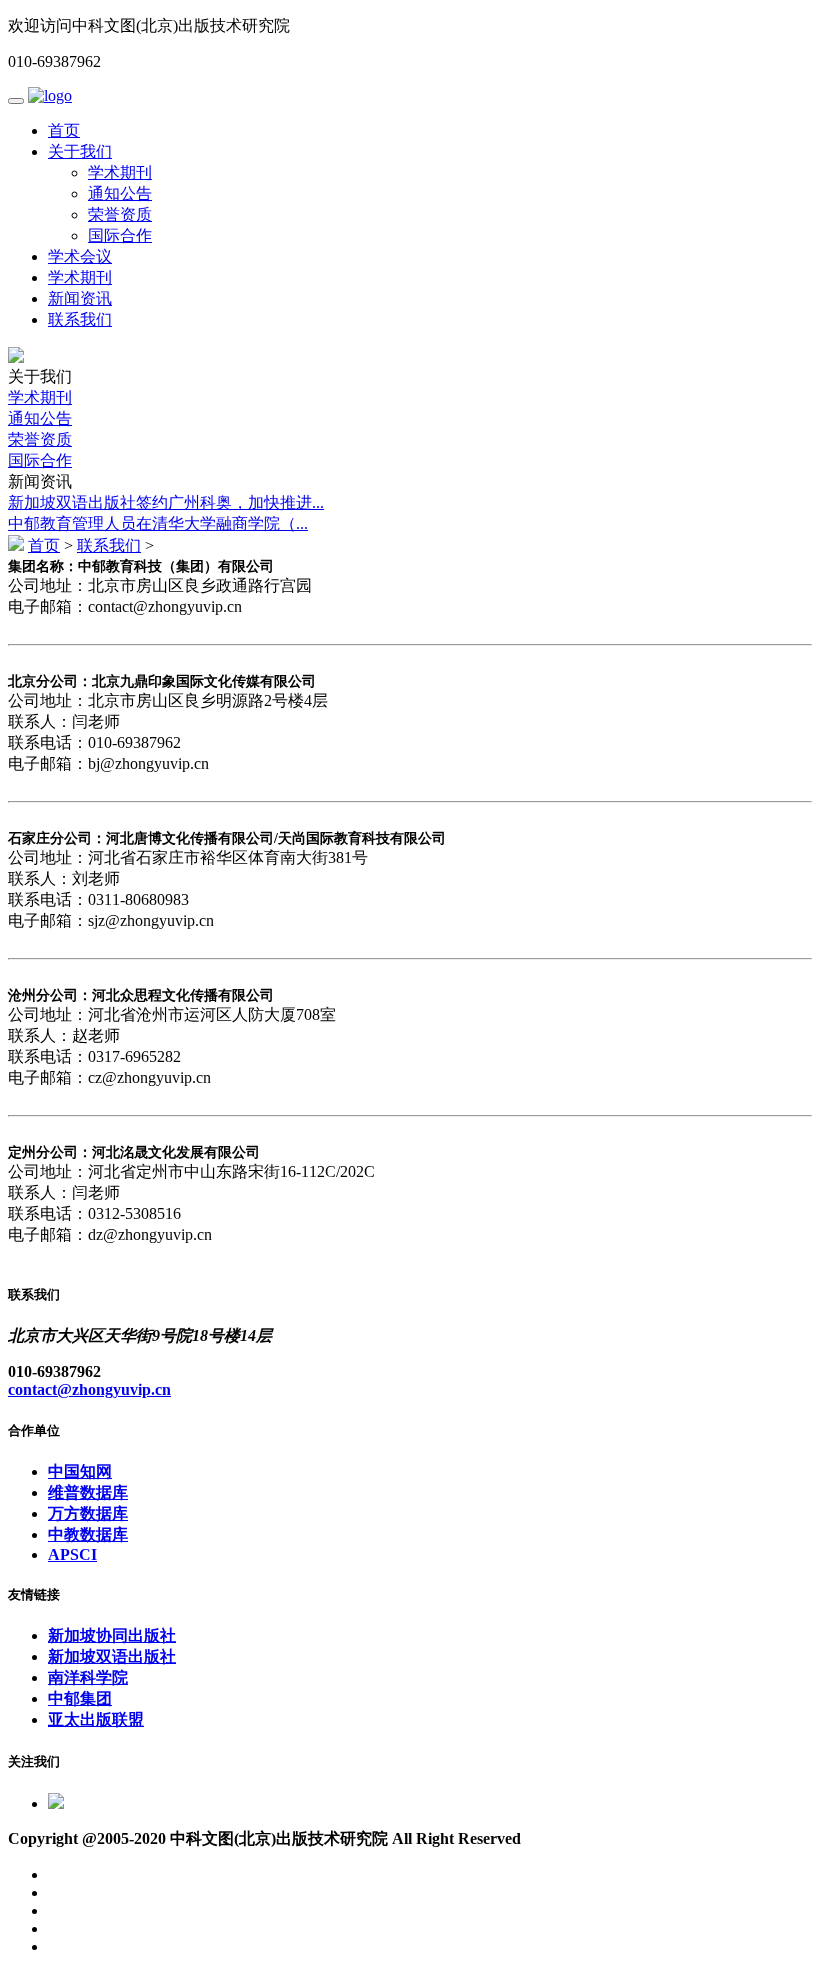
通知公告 (120, 193)
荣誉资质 (120, 214)
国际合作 (120, 235)
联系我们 (80, 319)
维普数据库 (88, 1492)
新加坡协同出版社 (112, 1635)
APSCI (72, 1554)
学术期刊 (120, 172)
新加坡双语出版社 (112, 1656)
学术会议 (80, 256)
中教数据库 (88, 1534)
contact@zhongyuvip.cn (89, 1389)
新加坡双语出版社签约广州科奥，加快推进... (166, 502)
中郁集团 (80, 1698)
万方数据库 (88, 1513)
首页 (64, 130)
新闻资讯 (80, 298)
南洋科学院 (88, 1677)
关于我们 (80, 151)
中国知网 (80, 1471)
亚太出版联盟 (96, 1719)
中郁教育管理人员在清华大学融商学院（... (158, 523)
